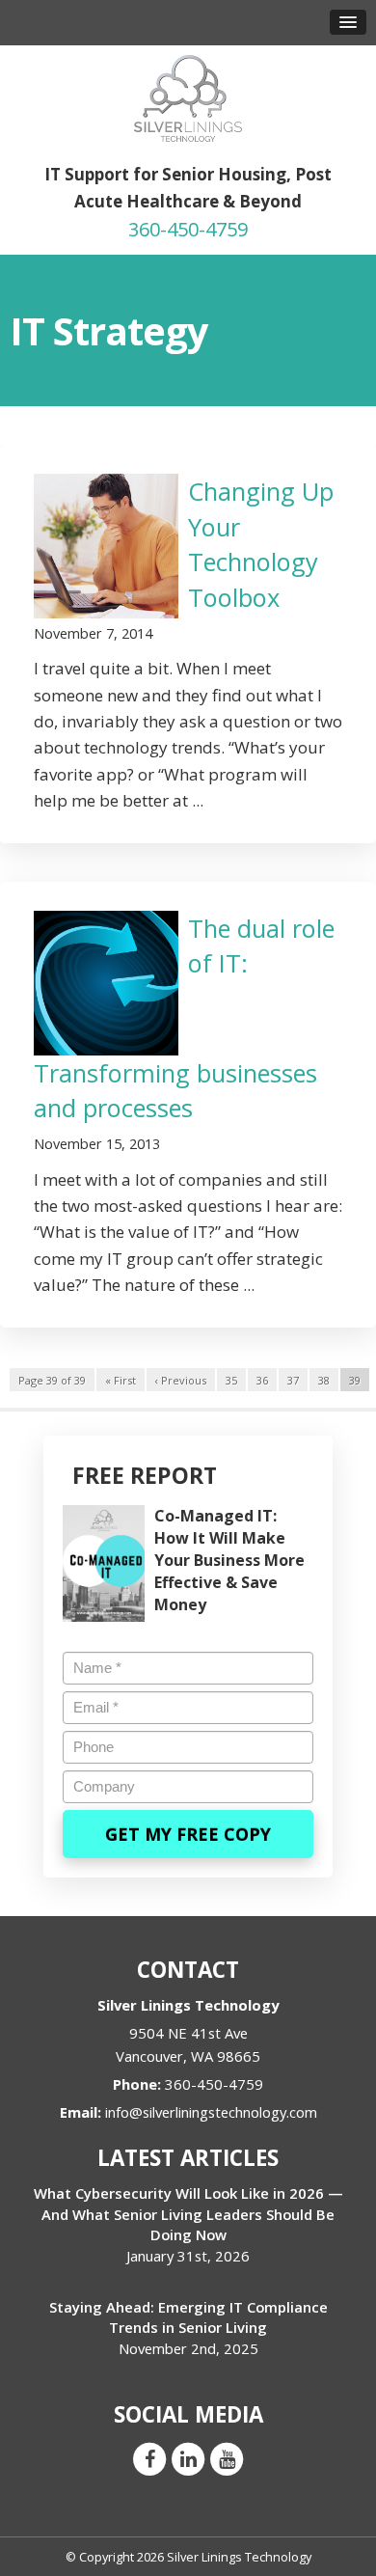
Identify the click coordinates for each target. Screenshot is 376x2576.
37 (293, 1380)
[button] (348, 22)
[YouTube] (227, 2458)
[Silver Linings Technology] (188, 97)
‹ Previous (181, 1380)
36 (262, 1380)
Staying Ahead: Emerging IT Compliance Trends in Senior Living (188, 2317)
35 (231, 1380)
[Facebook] (149, 2458)
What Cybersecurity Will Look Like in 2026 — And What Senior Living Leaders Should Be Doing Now (188, 2213)
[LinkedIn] (188, 2458)
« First (121, 1380)
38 (324, 1380)
